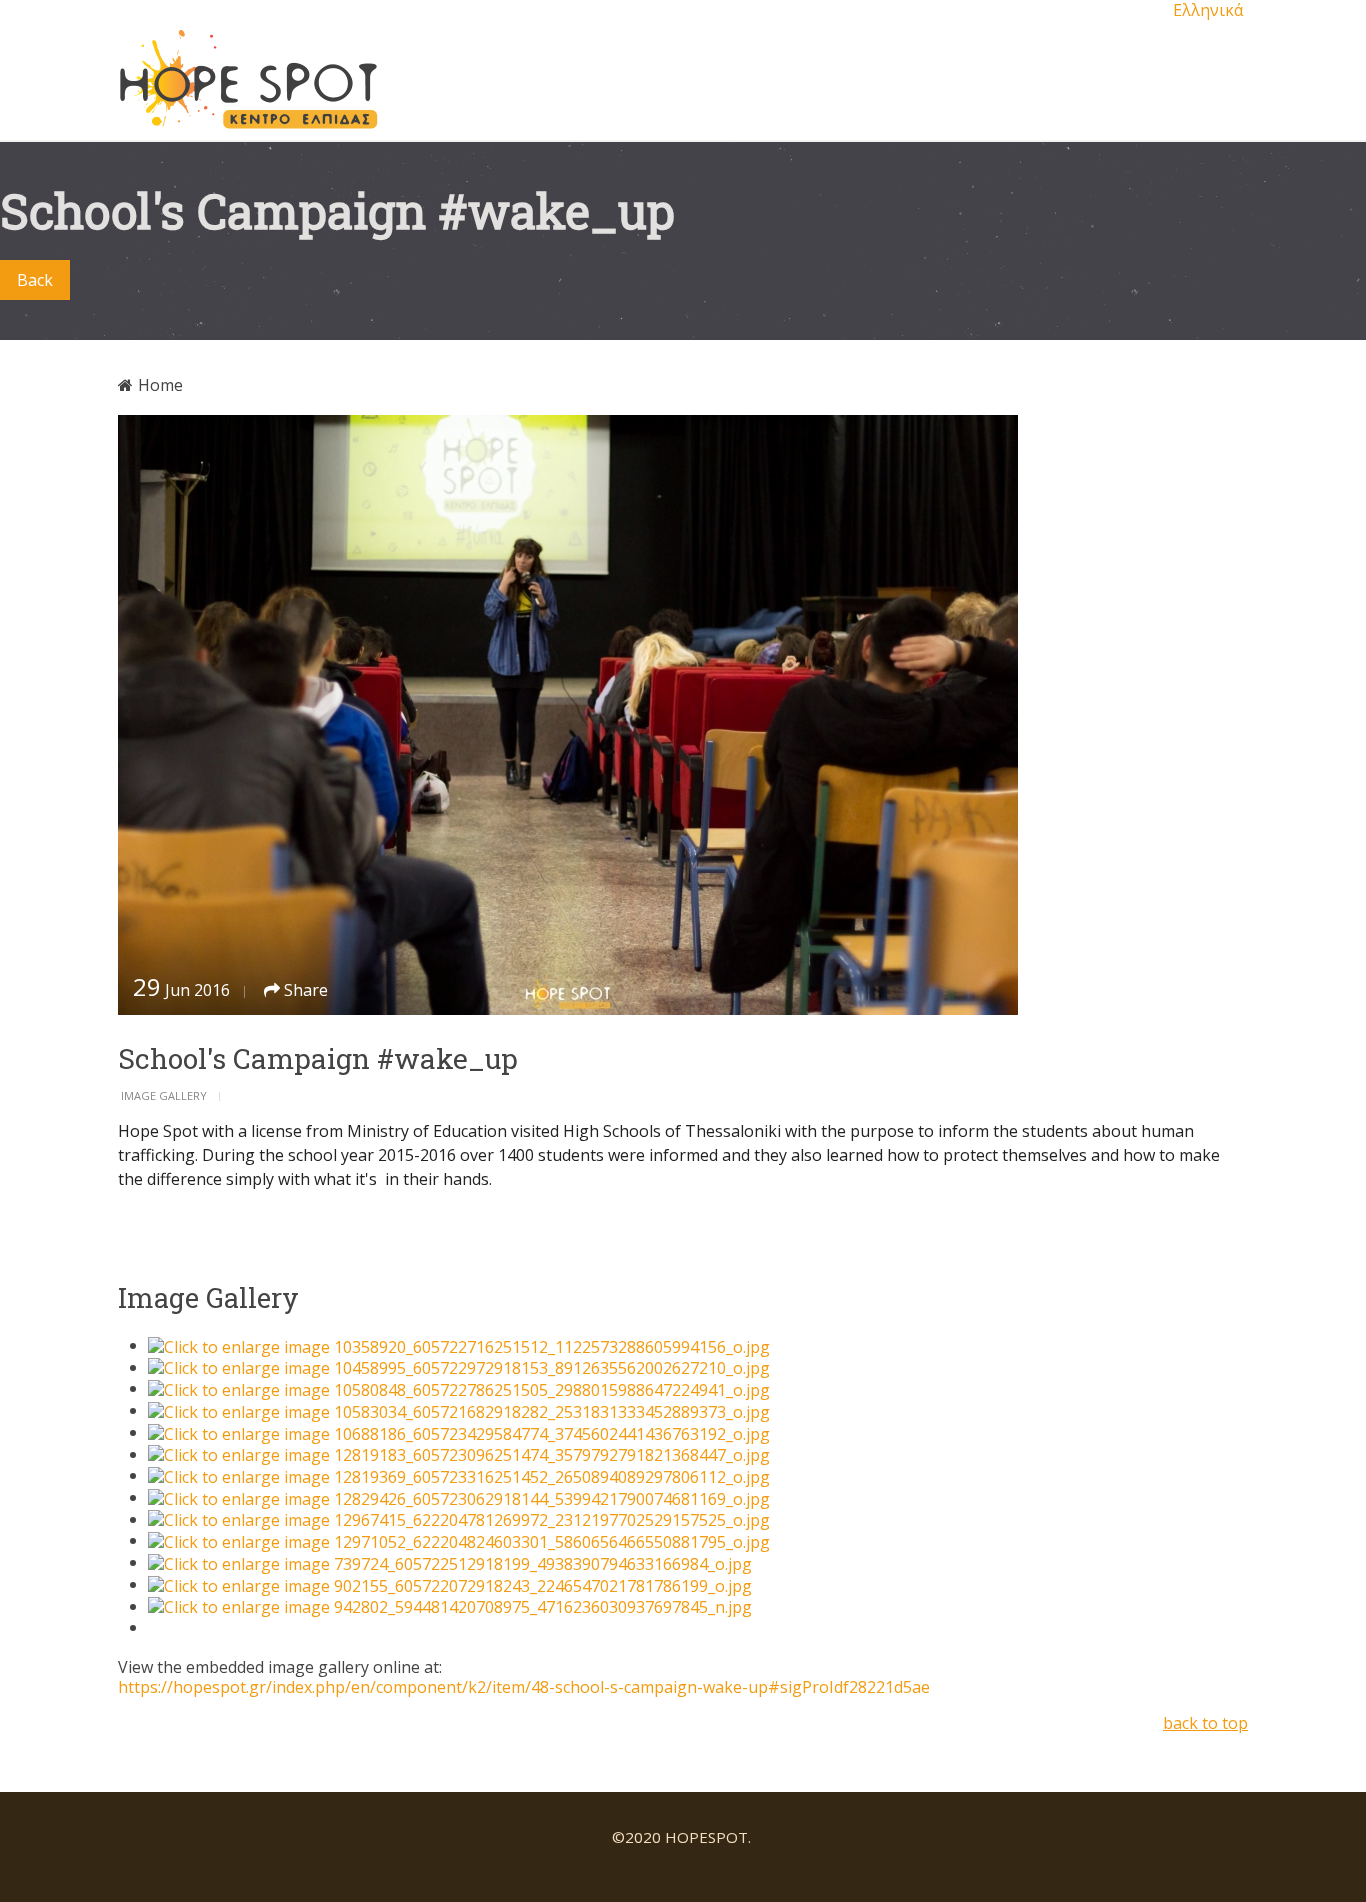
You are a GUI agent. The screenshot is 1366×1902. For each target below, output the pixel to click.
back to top (1205, 1723)
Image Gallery (164, 1095)
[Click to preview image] (683, 715)
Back (35, 280)
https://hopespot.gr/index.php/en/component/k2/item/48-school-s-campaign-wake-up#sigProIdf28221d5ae (524, 1687)
